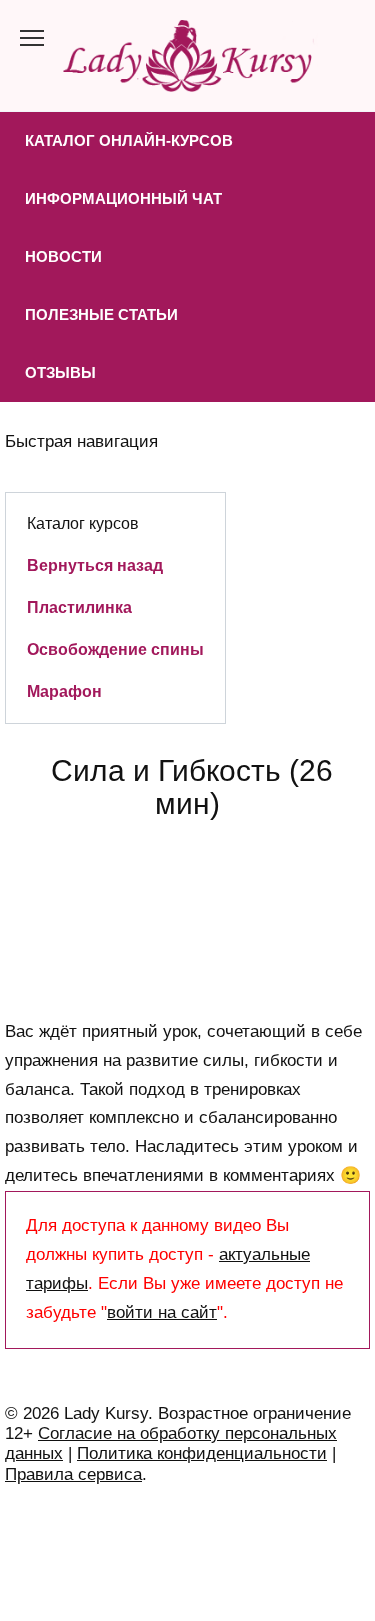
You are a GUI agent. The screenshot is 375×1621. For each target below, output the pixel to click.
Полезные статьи (101, 314)
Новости (63, 256)
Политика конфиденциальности (202, 1453)
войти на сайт (162, 1312)
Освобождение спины (115, 649)
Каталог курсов (83, 523)
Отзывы (60, 372)
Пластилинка (79, 607)
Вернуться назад (95, 565)
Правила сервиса (73, 1474)
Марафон (64, 691)
